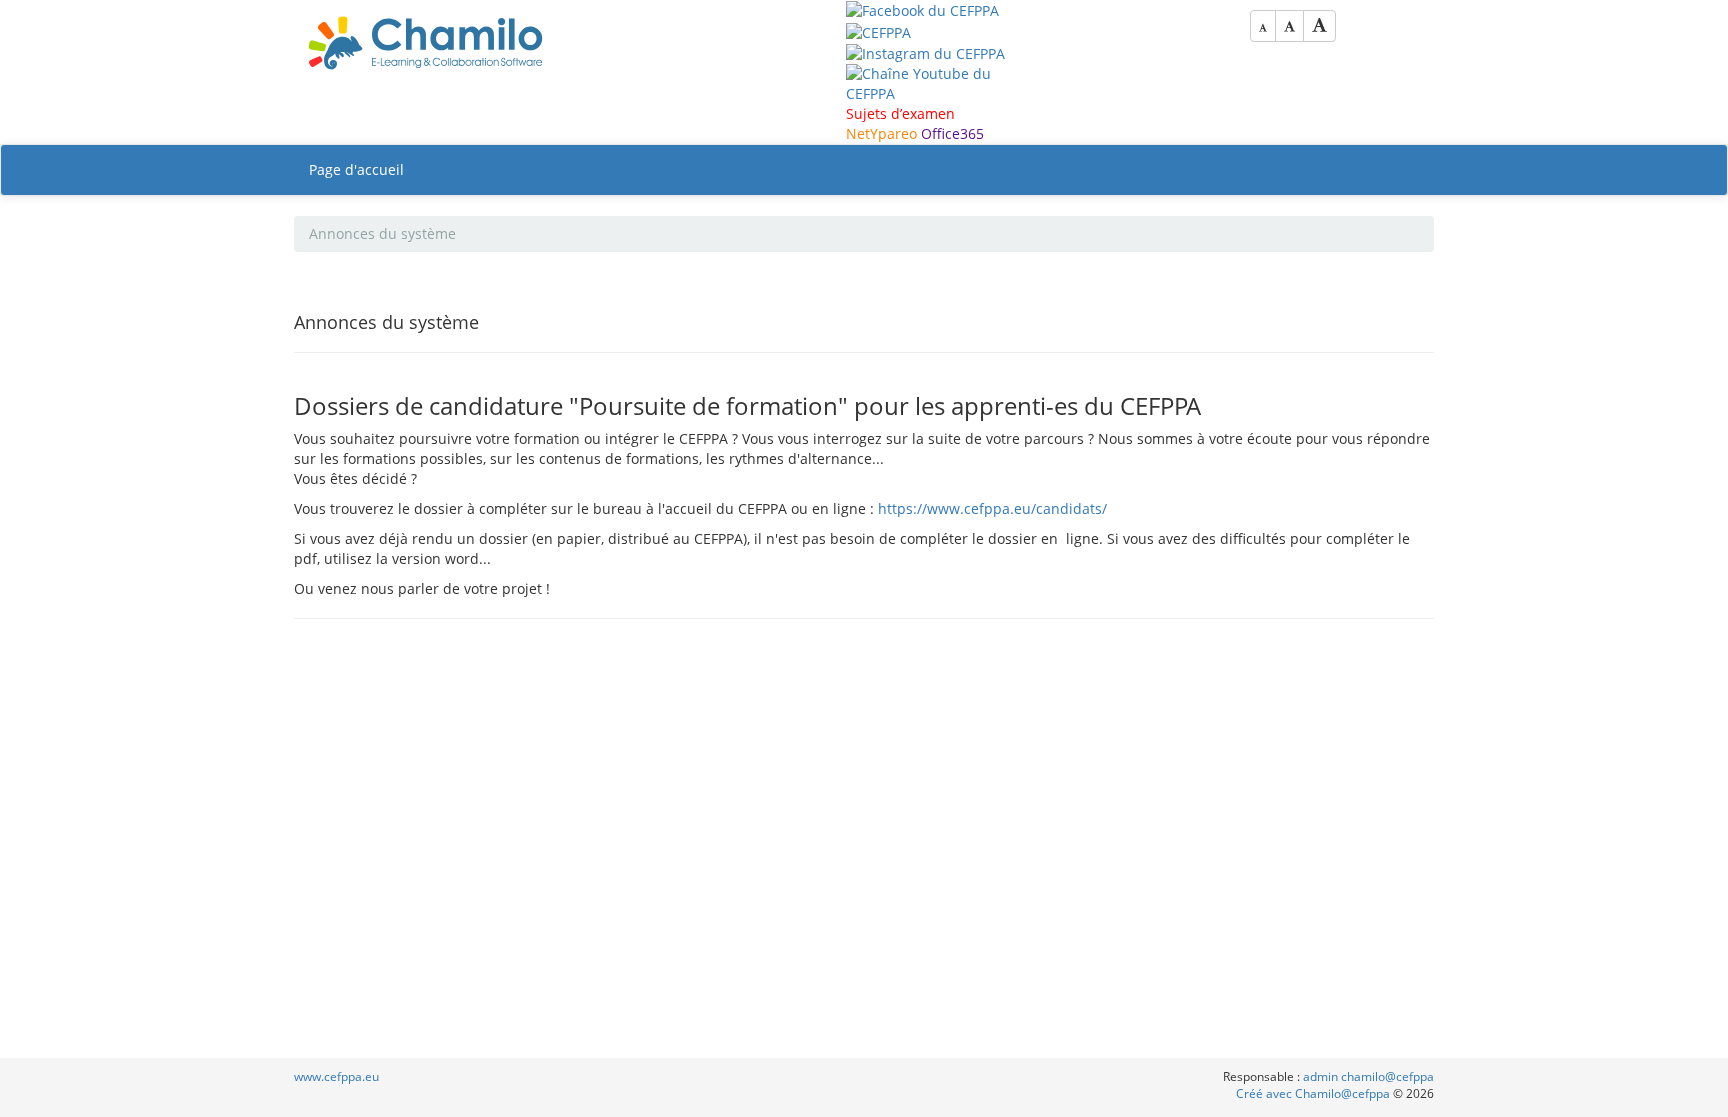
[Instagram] (925, 52)
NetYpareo (881, 133)
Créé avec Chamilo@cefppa (1314, 1093)
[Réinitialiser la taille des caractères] (1289, 26)
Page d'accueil (356, 169)
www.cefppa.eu (336, 1076)
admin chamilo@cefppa (1368, 1076)
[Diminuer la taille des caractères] (1263, 26)
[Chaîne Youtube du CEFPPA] (928, 82)
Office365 (952, 133)
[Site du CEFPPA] (878, 30)
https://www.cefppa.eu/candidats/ (992, 508)
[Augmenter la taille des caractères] (1319, 26)
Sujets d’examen (900, 113)
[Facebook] (922, 9)
